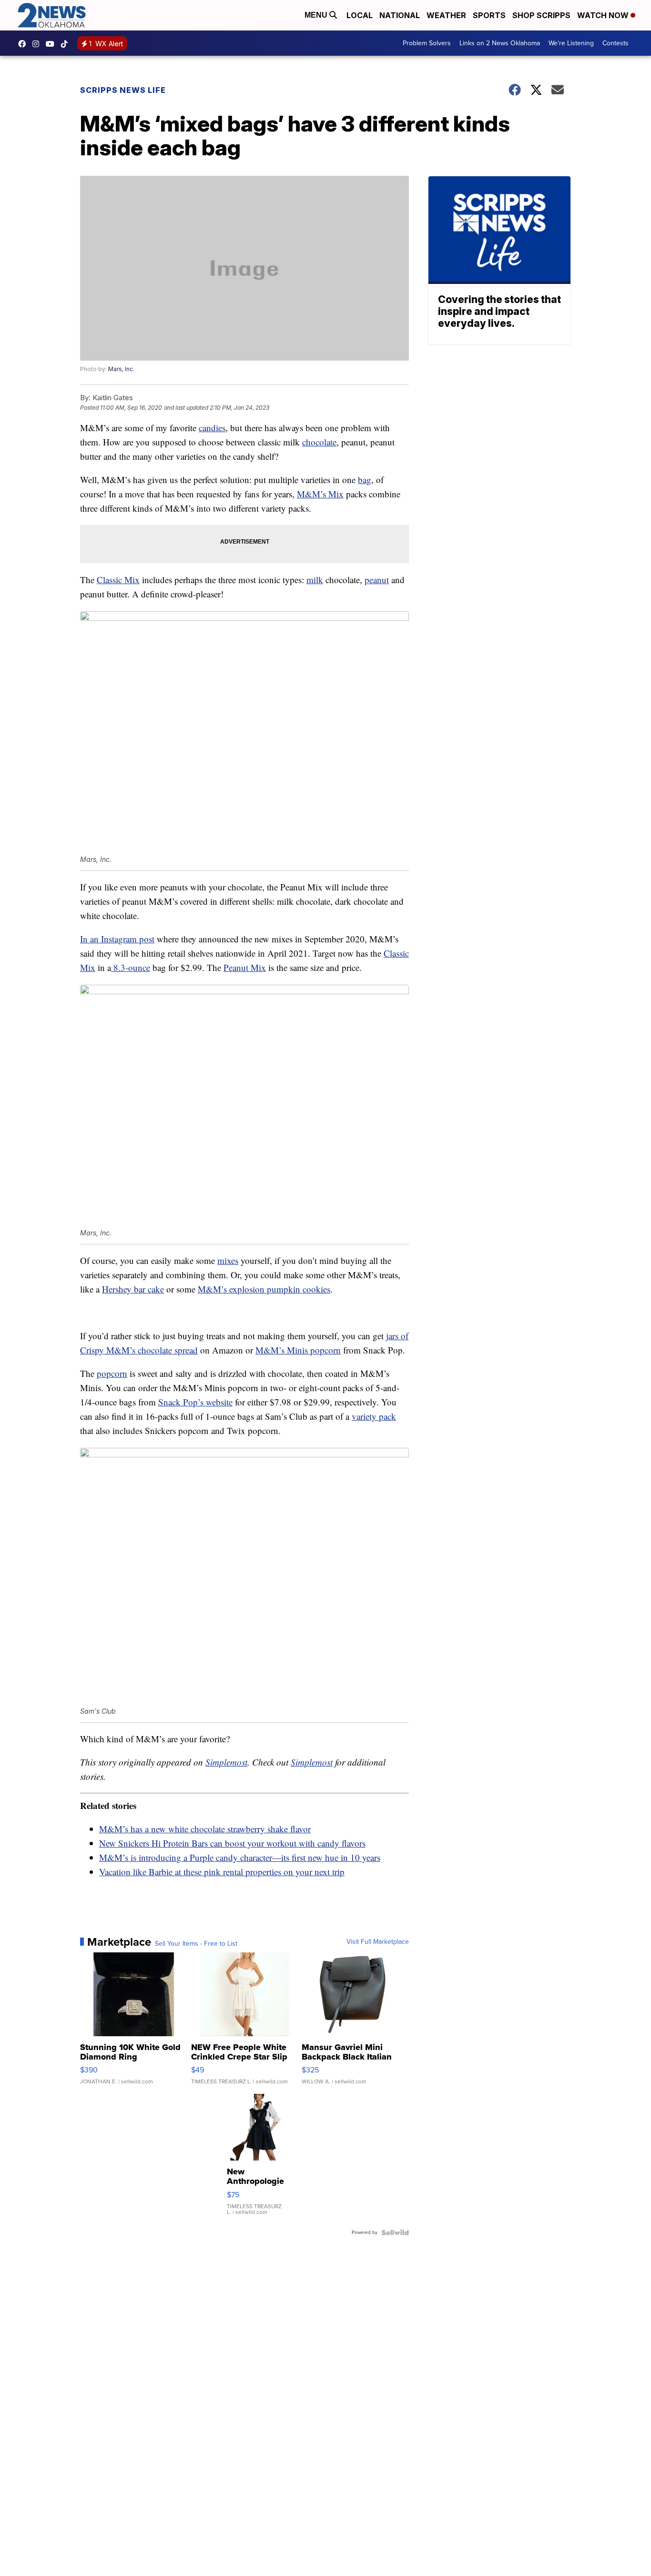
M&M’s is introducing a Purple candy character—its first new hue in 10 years (240, 1857)
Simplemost (226, 1762)
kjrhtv (24, 44)
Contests (615, 43)
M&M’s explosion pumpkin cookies (264, 1289)
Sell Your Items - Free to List (196, 1944)
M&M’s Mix (320, 494)
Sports (489, 15)
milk (315, 580)
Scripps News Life (123, 90)
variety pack (374, 1416)
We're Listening (571, 43)
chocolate (319, 442)
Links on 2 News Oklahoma (500, 43)
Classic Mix (118, 580)
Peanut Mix (245, 967)
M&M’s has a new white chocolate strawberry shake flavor (205, 1829)
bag (365, 480)
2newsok (38, 44)
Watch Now (604, 15)
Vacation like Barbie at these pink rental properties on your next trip (222, 1872)
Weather (446, 15)
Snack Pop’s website (195, 1402)
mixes (228, 1260)
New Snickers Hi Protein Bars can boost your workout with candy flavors (232, 1843)
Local (360, 15)
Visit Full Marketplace (378, 1942)
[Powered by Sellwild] (395, 2233)
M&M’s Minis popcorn (298, 1350)
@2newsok (67, 44)
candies (212, 428)
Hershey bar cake (133, 1289)
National (400, 15)
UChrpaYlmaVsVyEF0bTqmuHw (52, 44)
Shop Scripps (541, 15)
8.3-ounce (131, 967)
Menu (317, 15)
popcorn (112, 1373)
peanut (377, 580)
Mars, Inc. (121, 369)
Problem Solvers (427, 43)
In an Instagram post (117, 939)
